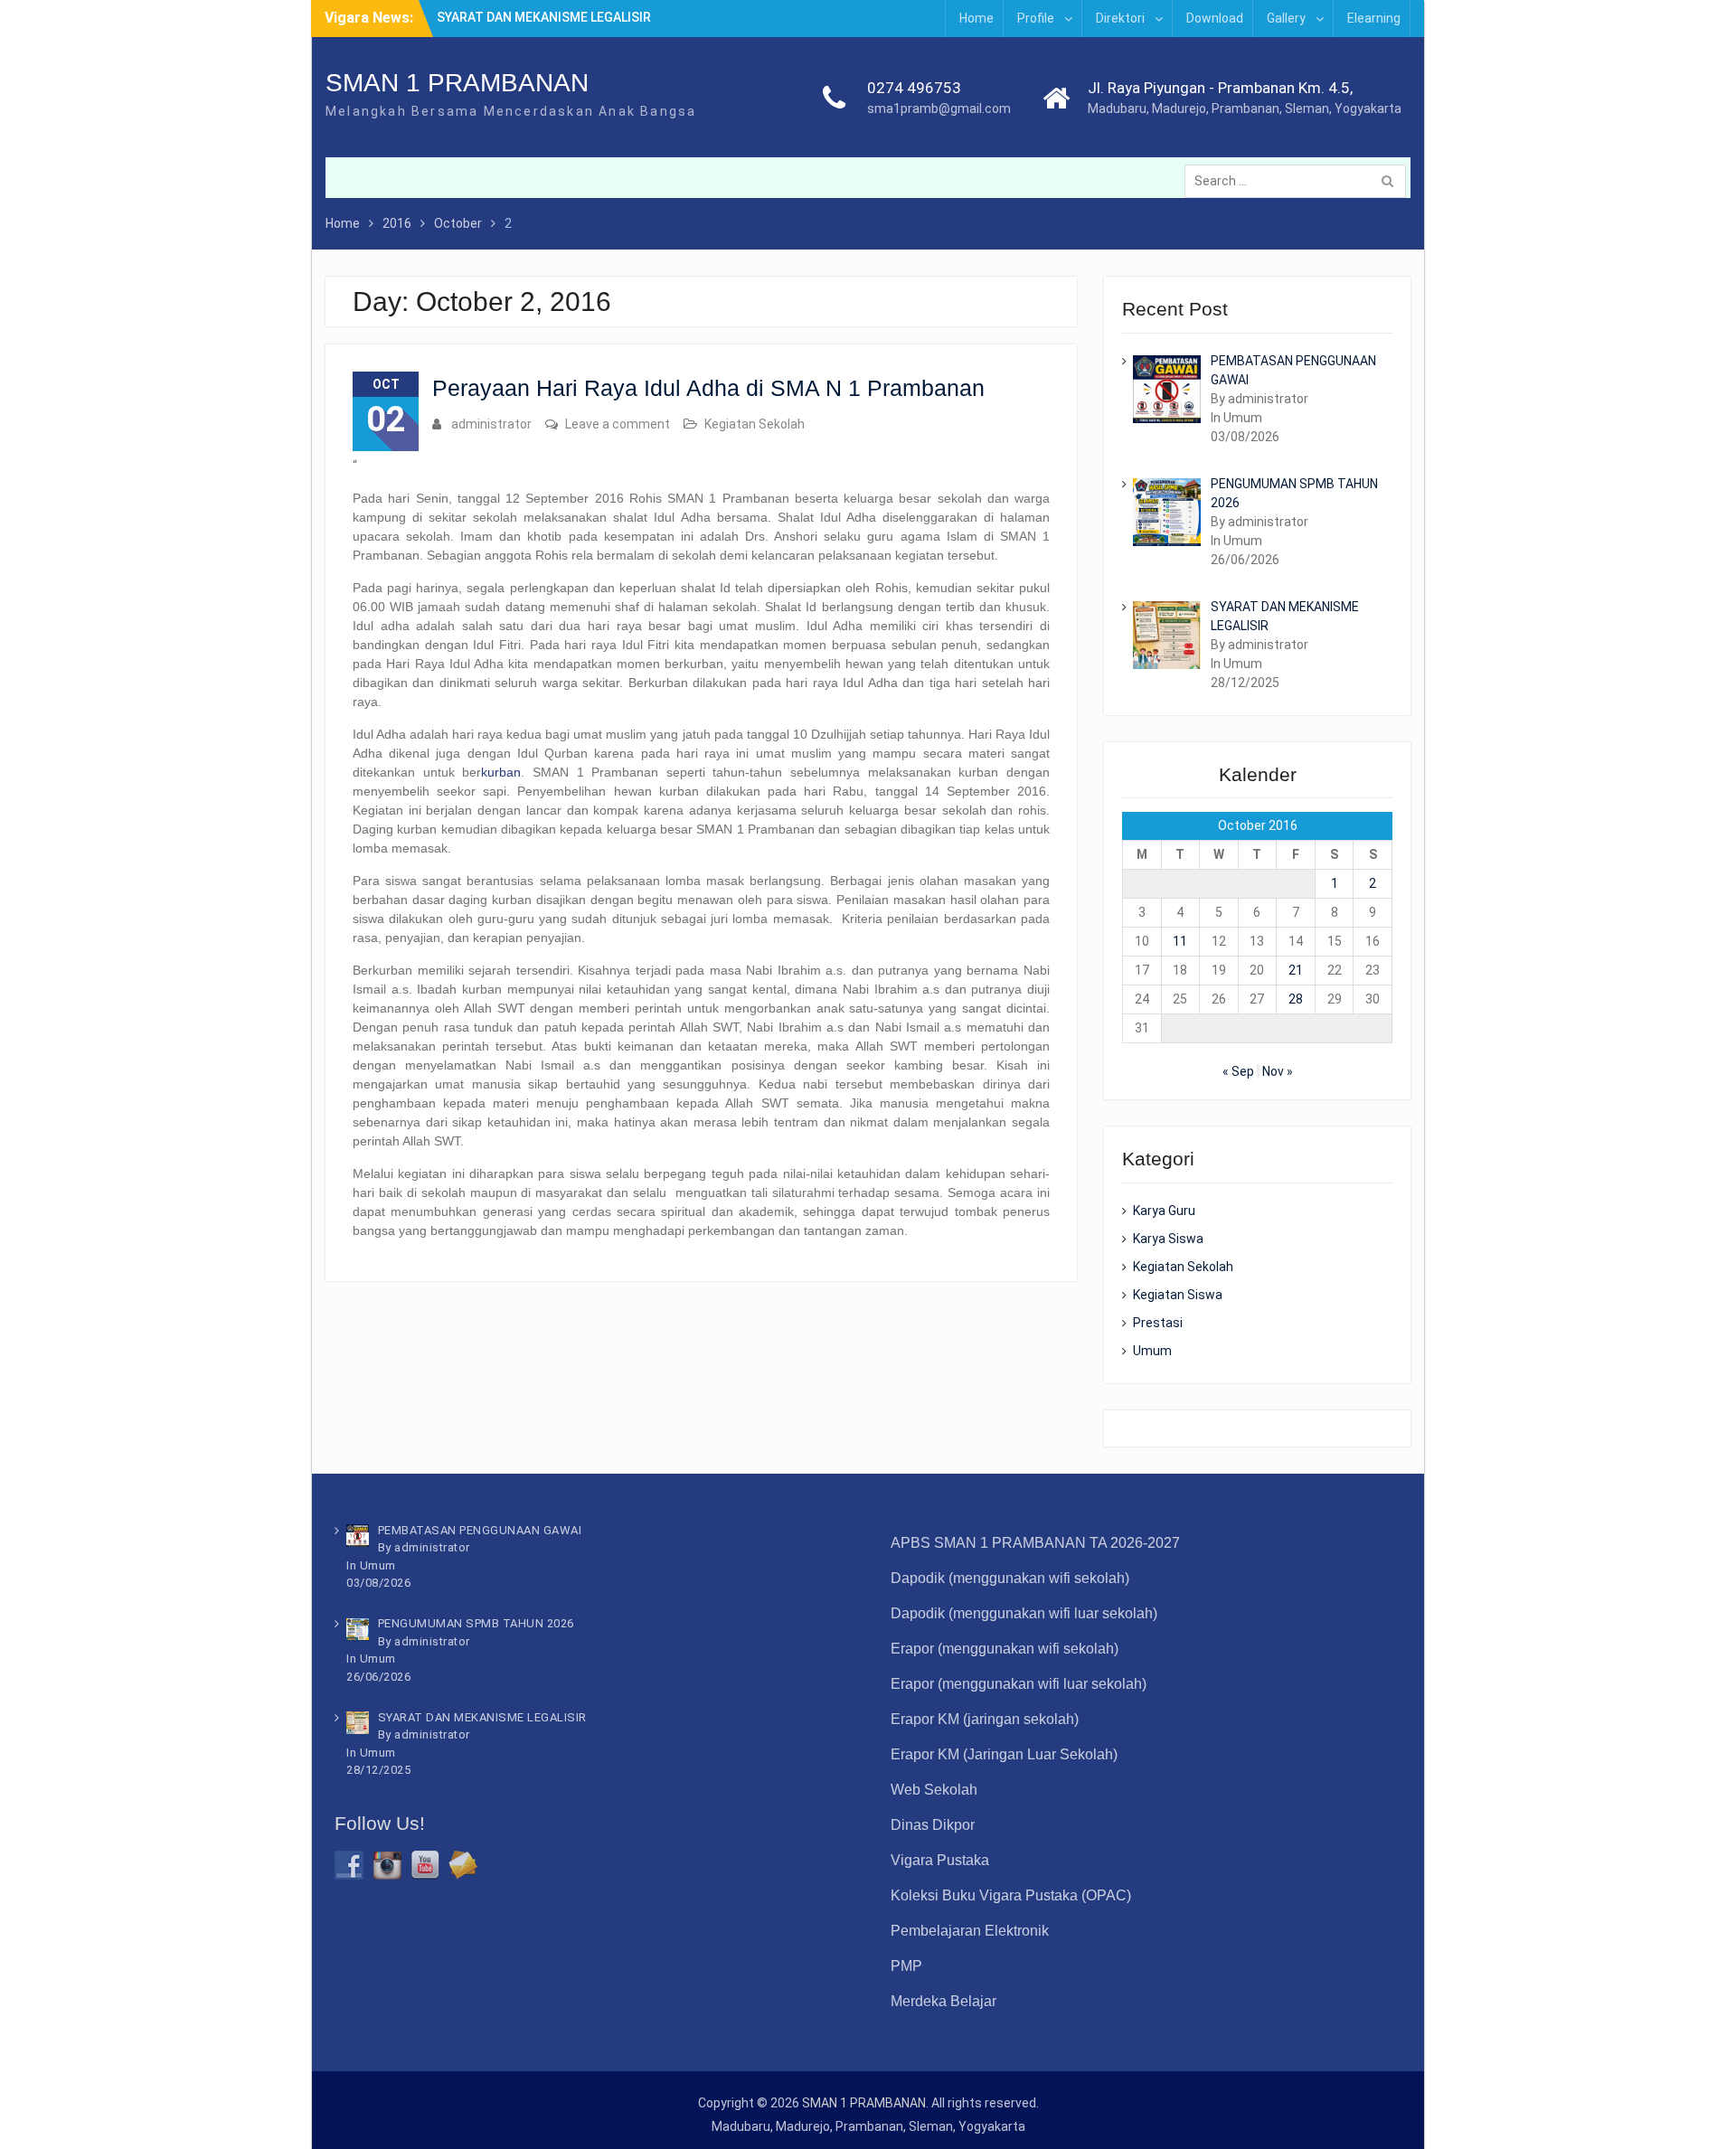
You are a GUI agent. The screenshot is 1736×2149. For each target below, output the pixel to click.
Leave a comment (618, 424)
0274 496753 (914, 88)
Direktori (1120, 18)
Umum (1152, 1351)
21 (1296, 970)
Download (1215, 18)
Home (976, 18)
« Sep (1238, 1071)
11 (1180, 941)
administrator (491, 424)
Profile (1036, 18)
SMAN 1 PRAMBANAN (457, 83)
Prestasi (1158, 1323)
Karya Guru (1164, 1211)
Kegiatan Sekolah (755, 424)
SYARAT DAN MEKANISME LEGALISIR (544, 17)
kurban (501, 772)
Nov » (1278, 1071)
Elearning (1374, 18)
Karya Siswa (1168, 1239)
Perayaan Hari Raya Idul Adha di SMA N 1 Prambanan (708, 388)
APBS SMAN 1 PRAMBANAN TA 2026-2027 (1035, 1543)
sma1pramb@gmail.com (939, 108)
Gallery (1286, 18)
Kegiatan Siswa (1178, 1295)
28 (1296, 999)
